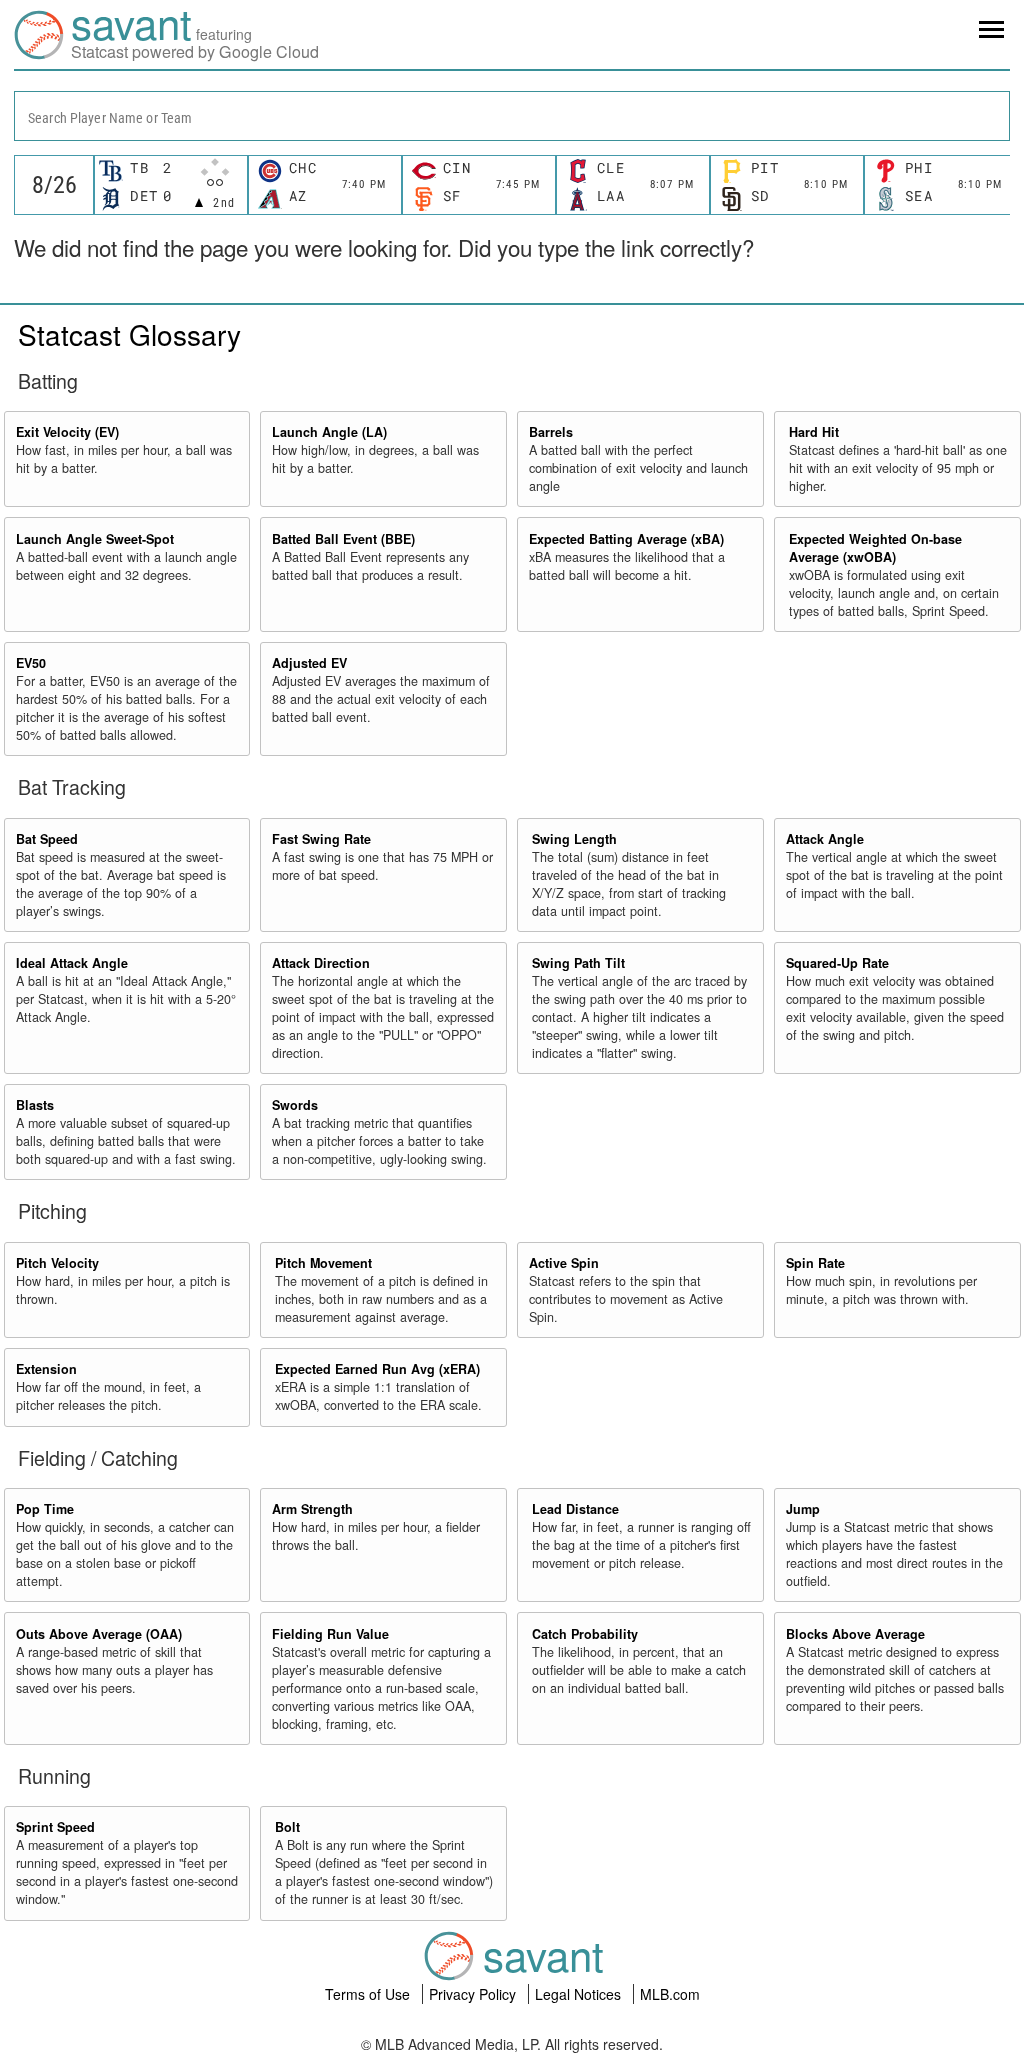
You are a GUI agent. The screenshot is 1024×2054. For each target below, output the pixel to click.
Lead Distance (575, 1509)
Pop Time (45, 1509)
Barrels (551, 432)
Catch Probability (585, 1634)
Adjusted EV (309, 663)
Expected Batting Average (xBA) (626, 539)
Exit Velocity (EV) (67, 432)
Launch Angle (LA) (329, 432)
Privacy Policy (474, 1994)
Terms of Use (369, 1994)
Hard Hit (814, 432)
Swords (295, 1105)
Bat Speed (47, 839)
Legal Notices (580, 1994)
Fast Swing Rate (321, 839)
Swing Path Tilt (578, 963)
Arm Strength (312, 1509)
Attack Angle (825, 839)
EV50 (31, 663)
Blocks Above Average (855, 1634)
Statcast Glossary (129, 334)
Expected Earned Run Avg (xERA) (377, 1369)
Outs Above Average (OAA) (99, 1634)
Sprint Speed (55, 1827)
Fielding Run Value (330, 1634)
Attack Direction (321, 963)
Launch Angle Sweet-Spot (95, 539)
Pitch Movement (323, 1263)
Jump (803, 1509)
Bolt (287, 1827)
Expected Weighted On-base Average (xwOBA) (875, 548)
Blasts (35, 1105)
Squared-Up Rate (837, 963)
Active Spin (564, 1263)
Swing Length (574, 839)
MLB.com (670, 1994)
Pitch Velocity (57, 1263)
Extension (46, 1369)
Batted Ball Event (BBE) (343, 539)
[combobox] (512, 116)
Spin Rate (815, 1263)
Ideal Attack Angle (72, 963)
